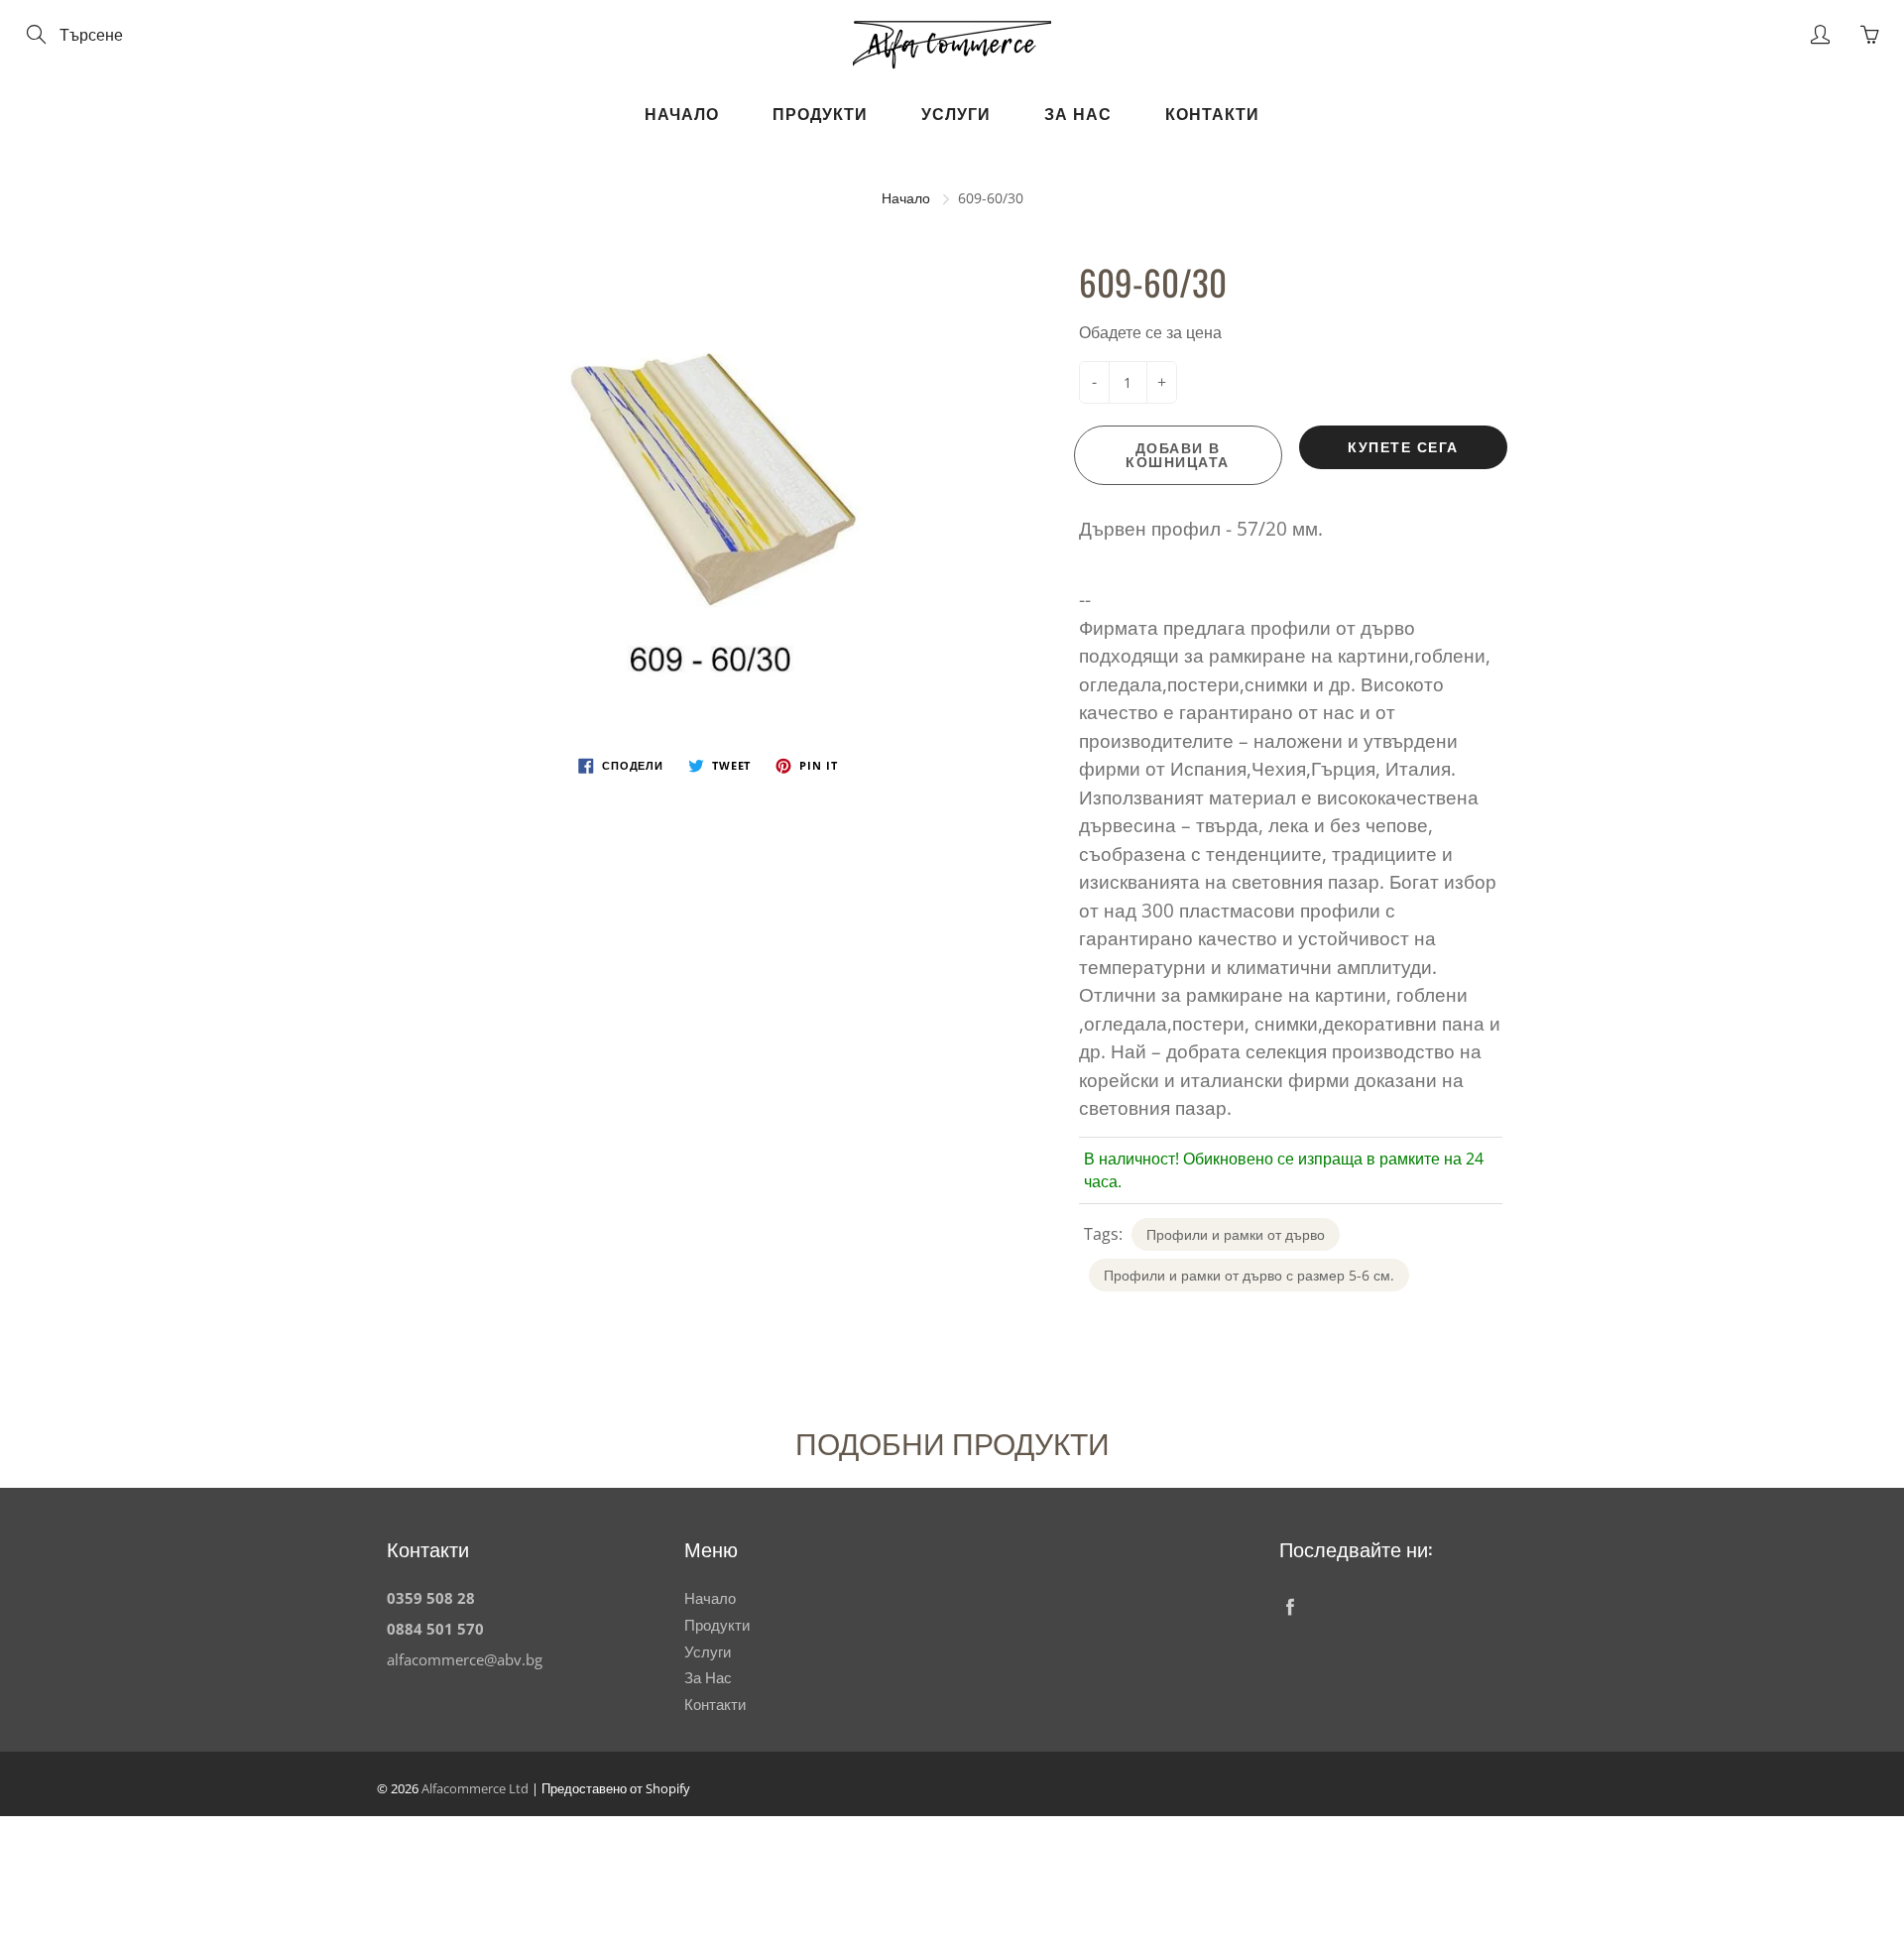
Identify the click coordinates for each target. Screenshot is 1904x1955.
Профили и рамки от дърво (1236, 1234)
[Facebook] (1290, 1606)
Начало (682, 114)
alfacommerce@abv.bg (465, 1660)
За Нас (1078, 114)
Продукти (820, 114)
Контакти (1212, 114)
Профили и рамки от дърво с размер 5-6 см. (1249, 1275)
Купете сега (1403, 447)
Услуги (956, 114)
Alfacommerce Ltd (475, 1788)
